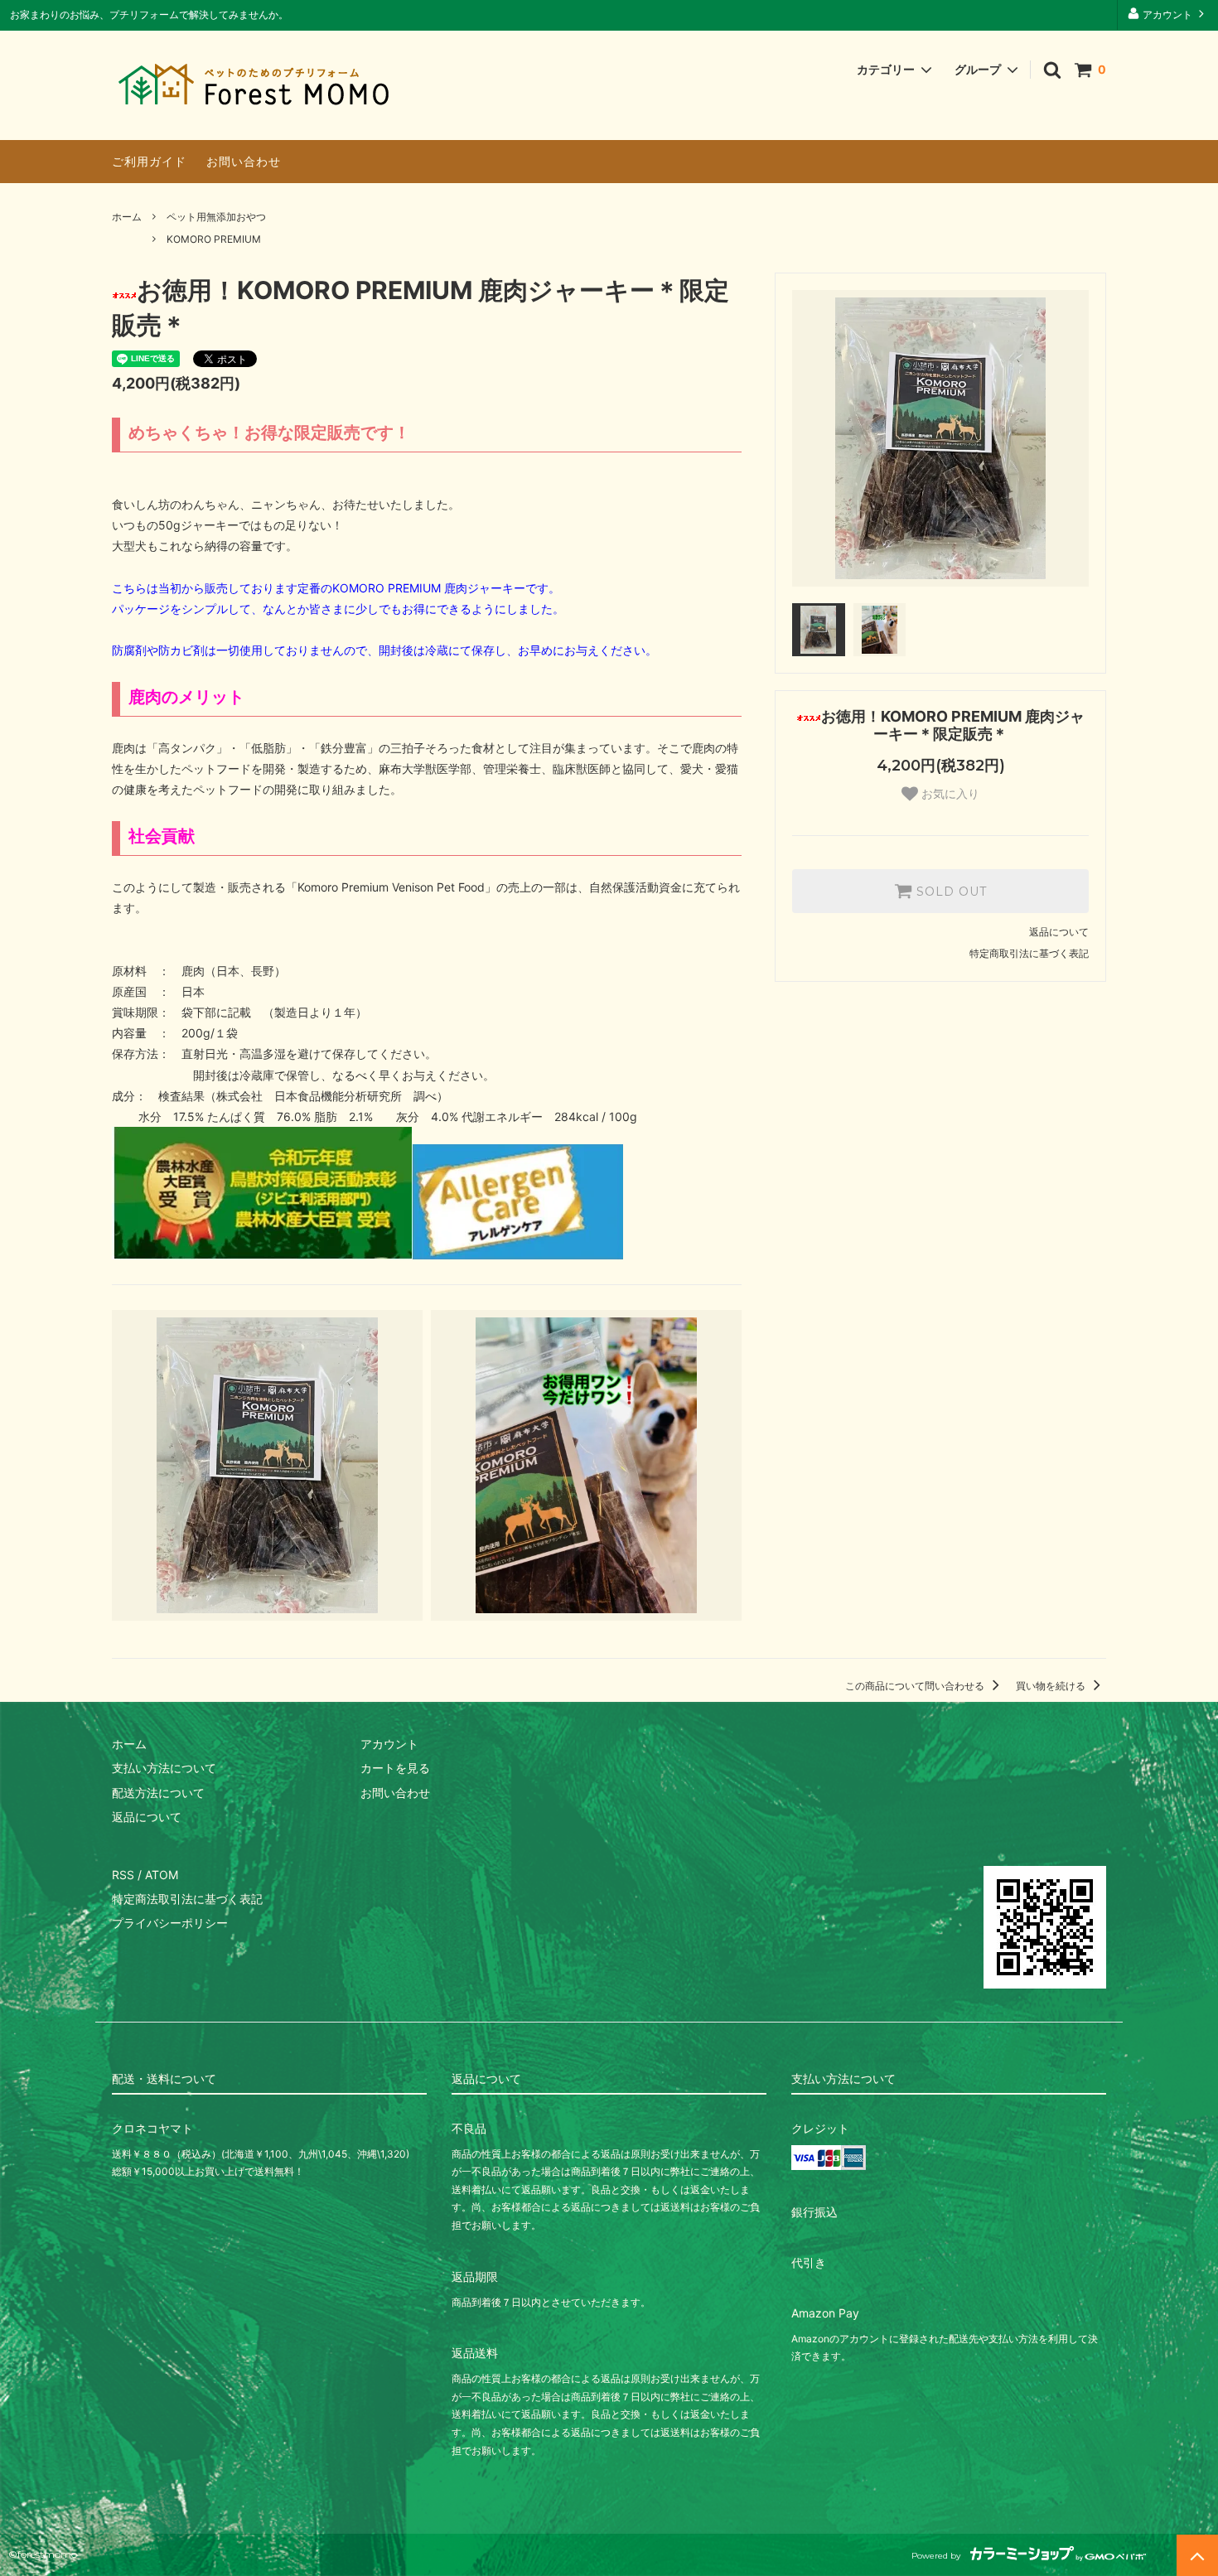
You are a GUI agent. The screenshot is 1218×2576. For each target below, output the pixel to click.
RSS (123, 1875)
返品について (1059, 932)
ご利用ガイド (149, 161)
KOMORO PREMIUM (214, 239)
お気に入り (949, 794)
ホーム (127, 217)
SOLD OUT (950, 892)
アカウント (1167, 14)
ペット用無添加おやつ (216, 217)
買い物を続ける (1052, 1686)
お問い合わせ (244, 161)
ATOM (162, 1875)
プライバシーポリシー (170, 1923)
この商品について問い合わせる (916, 1686)
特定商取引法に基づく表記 (1029, 953)
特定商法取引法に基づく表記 (187, 1899)
